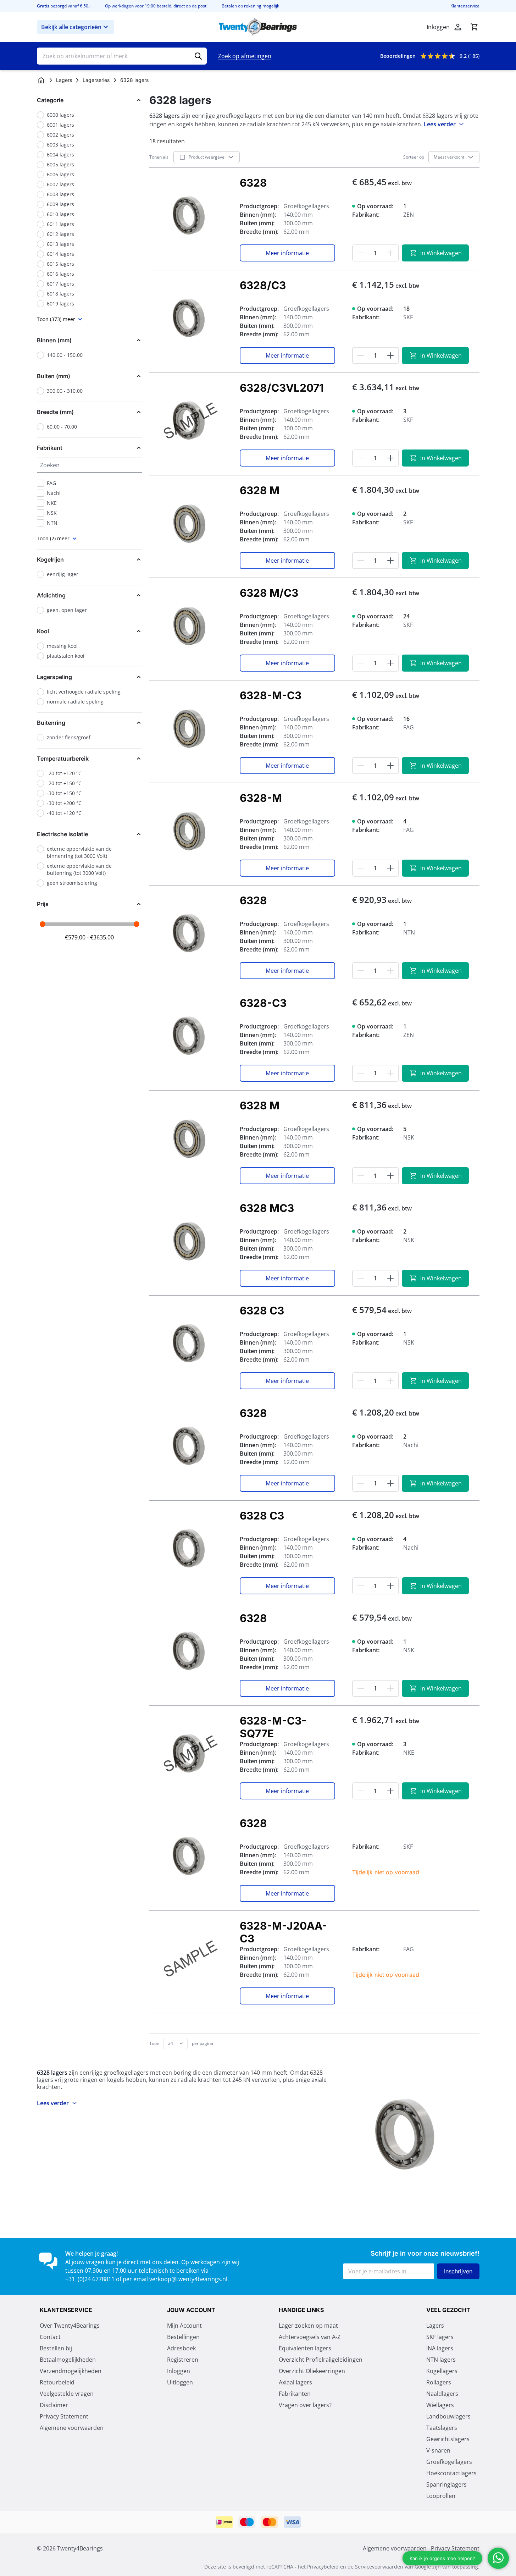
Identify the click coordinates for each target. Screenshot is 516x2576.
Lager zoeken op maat (308, 2326)
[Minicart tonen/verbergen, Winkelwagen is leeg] (474, 27)
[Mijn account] (458, 27)
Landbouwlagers (448, 2416)
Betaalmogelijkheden (68, 2360)
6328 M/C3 (269, 593)
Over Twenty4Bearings (70, 2326)
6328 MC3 (267, 1208)
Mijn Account (184, 2326)
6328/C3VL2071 (282, 388)
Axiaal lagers (295, 2382)
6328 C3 (262, 1311)
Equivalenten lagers (305, 2348)
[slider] (43, 924)
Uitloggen (180, 2382)
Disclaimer (54, 2405)
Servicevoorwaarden (379, 2567)
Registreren (183, 2360)
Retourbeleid (57, 2382)
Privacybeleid (323, 2567)
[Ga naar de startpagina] (258, 27)
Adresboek (181, 2348)
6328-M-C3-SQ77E (273, 1727)
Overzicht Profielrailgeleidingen (321, 2360)
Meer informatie (287, 253)
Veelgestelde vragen (67, 2394)
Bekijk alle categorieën (71, 27)
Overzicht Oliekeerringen (312, 2371)
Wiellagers (440, 2405)
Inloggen (179, 2371)
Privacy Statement (64, 2416)
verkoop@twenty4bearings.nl (188, 2279)
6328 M (260, 490)
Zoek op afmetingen (245, 56)
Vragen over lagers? (305, 2405)
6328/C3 (263, 285)
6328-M (261, 798)
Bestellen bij (56, 2348)
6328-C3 (263, 1003)
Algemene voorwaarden (72, 2428)
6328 (253, 183)
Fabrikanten (295, 2394)
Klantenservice (465, 6)
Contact (50, 2337)
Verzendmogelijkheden (71, 2371)
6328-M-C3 (271, 695)
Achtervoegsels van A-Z (310, 2337)
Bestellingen (183, 2337)
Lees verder (440, 124)
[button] (90, 100)
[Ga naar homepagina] (41, 80)
